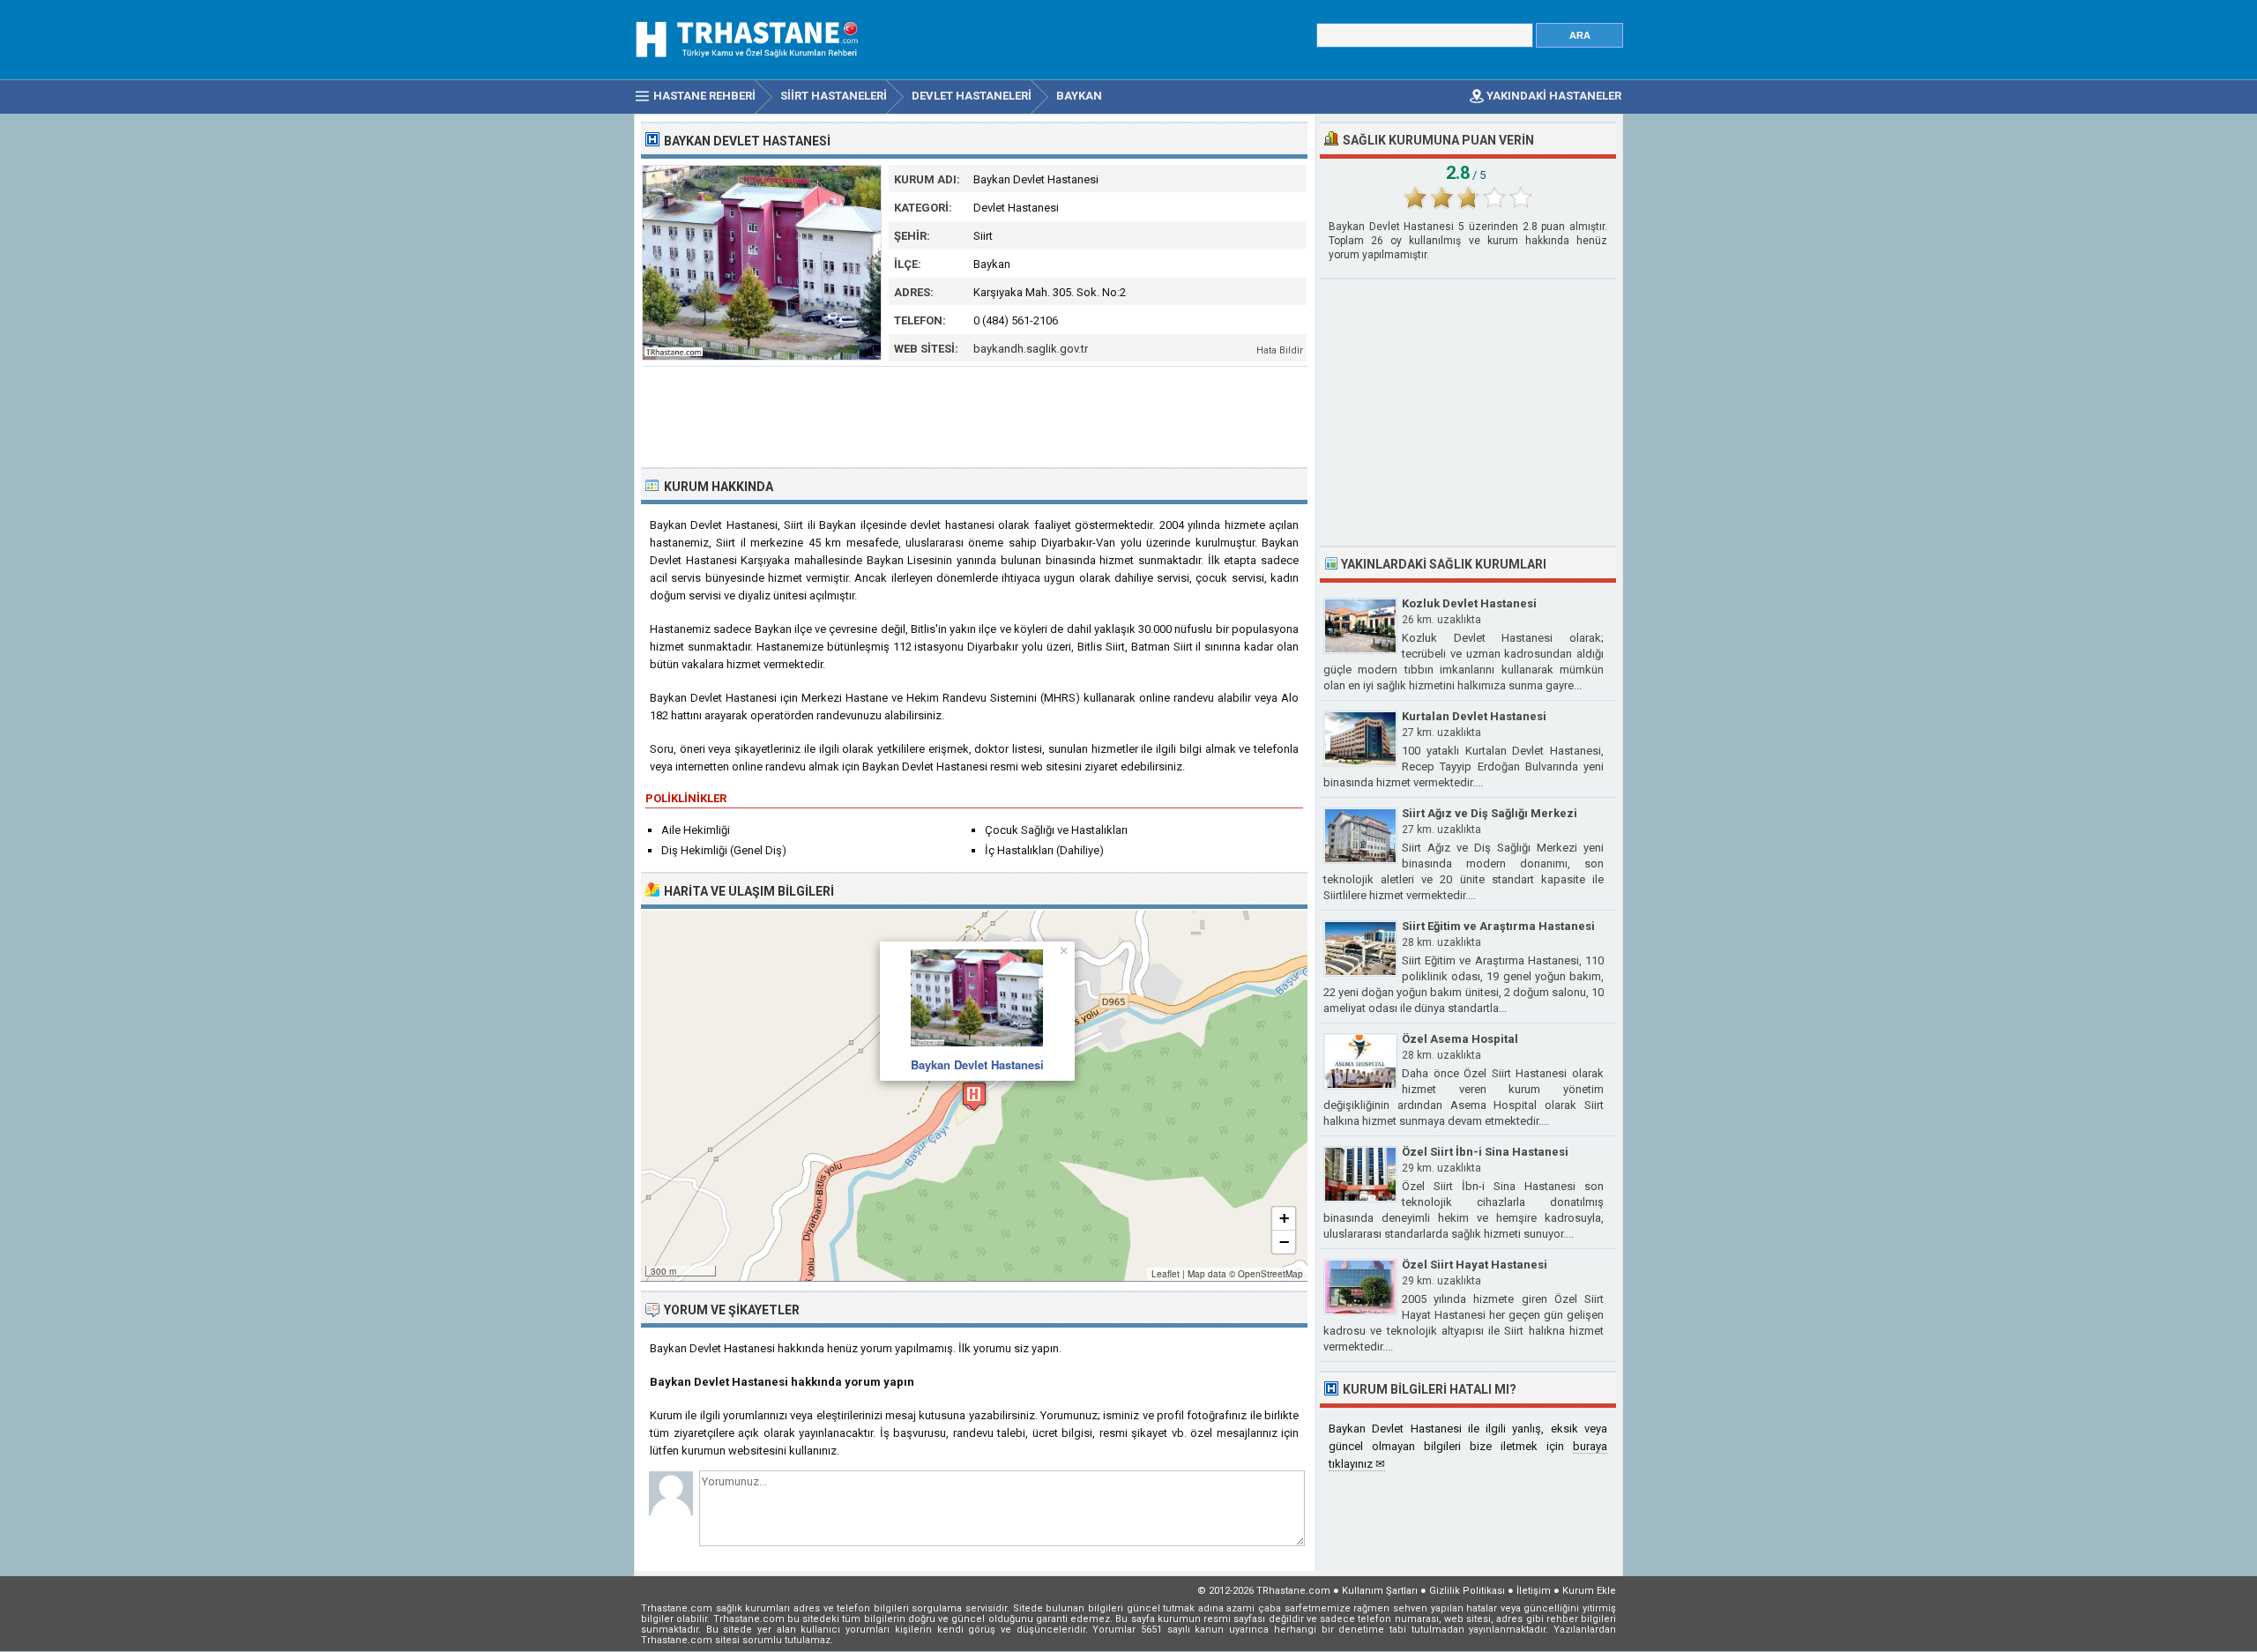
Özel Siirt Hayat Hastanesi (1475, 1265)
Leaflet (1166, 1274)
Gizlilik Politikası (1467, 1591)
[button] (974, 1096)
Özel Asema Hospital (1460, 1039)
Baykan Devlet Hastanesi (977, 1064)
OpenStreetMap (1270, 1274)
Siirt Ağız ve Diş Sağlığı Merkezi (1490, 813)
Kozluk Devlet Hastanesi (1469, 603)
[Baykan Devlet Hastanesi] (762, 357)
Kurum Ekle (1589, 1591)
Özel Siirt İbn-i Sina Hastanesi (1485, 1152)
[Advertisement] (975, 415)
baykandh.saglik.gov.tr (1031, 349)
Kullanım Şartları (1380, 1591)
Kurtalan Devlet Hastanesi (1474, 716)
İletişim (1534, 1591)
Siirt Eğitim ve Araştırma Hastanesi (1498, 926)
